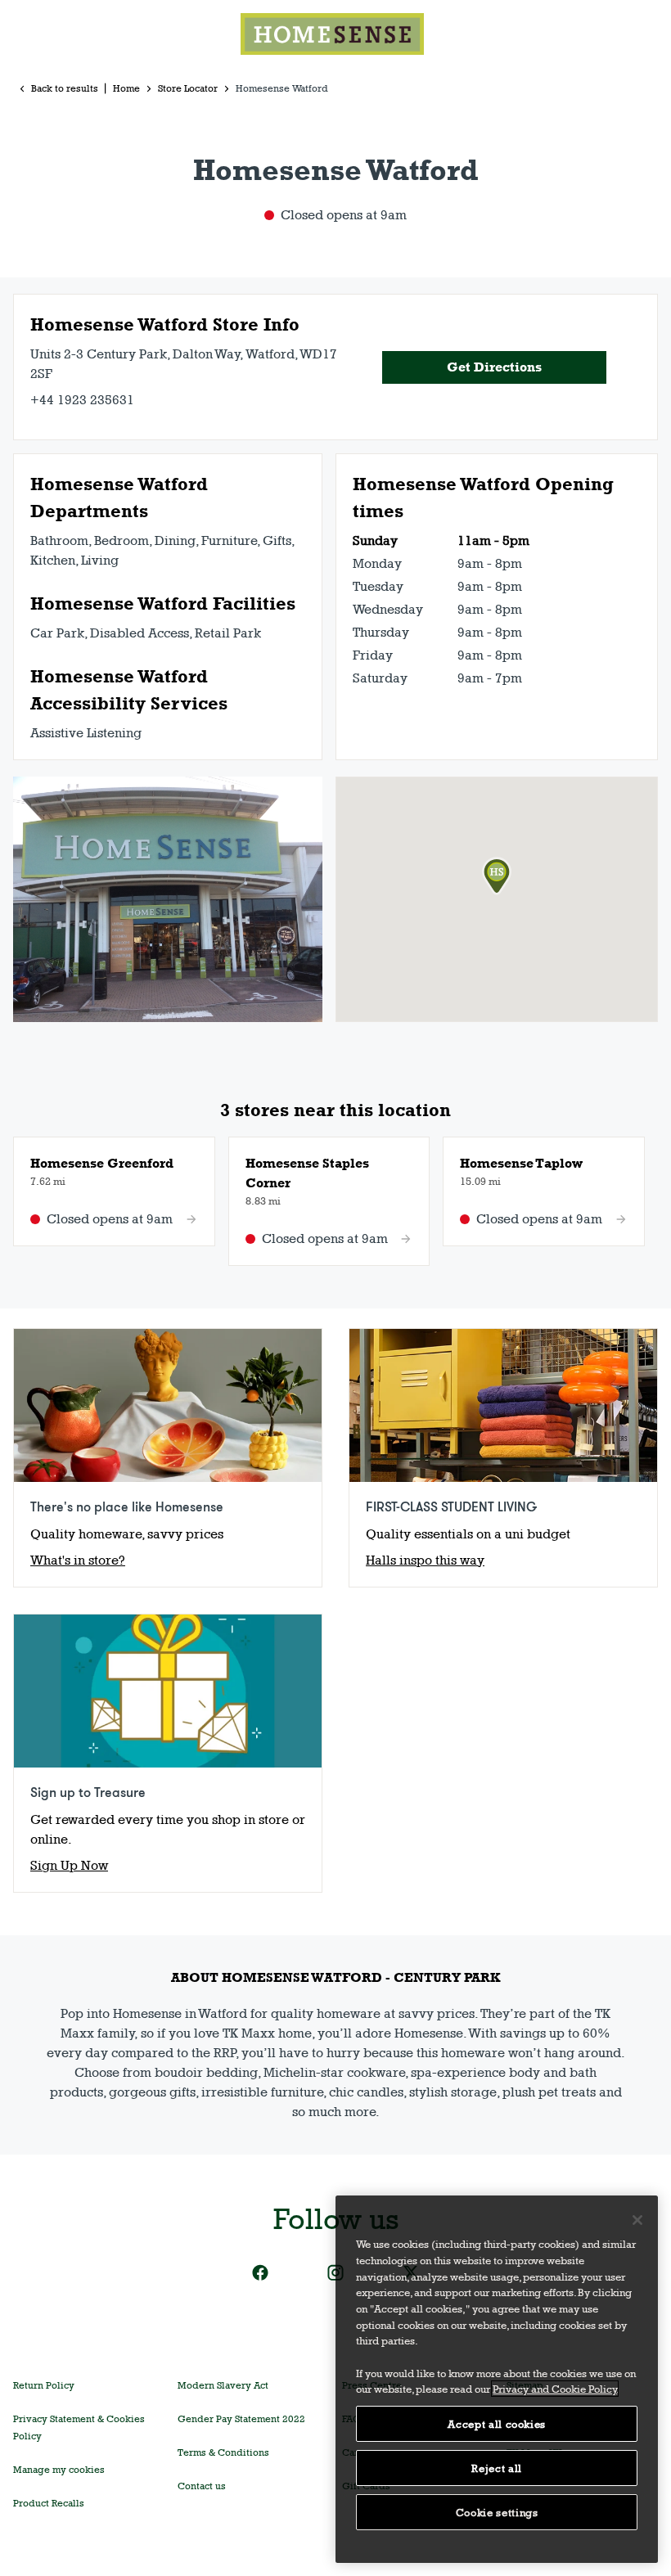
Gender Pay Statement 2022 (241, 2419)
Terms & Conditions (223, 2452)
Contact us (202, 2486)
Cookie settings (497, 2512)
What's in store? (78, 1560)
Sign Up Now (69, 1865)
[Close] (637, 2220)
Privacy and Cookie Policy (555, 2389)
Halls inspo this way (425, 1560)
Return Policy (44, 2385)
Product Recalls (49, 2503)
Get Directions (494, 367)
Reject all (497, 2468)
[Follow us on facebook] (260, 2272)
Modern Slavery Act (223, 2385)
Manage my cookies (59, 2470)
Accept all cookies (497, 2424)
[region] (497, 2379)
